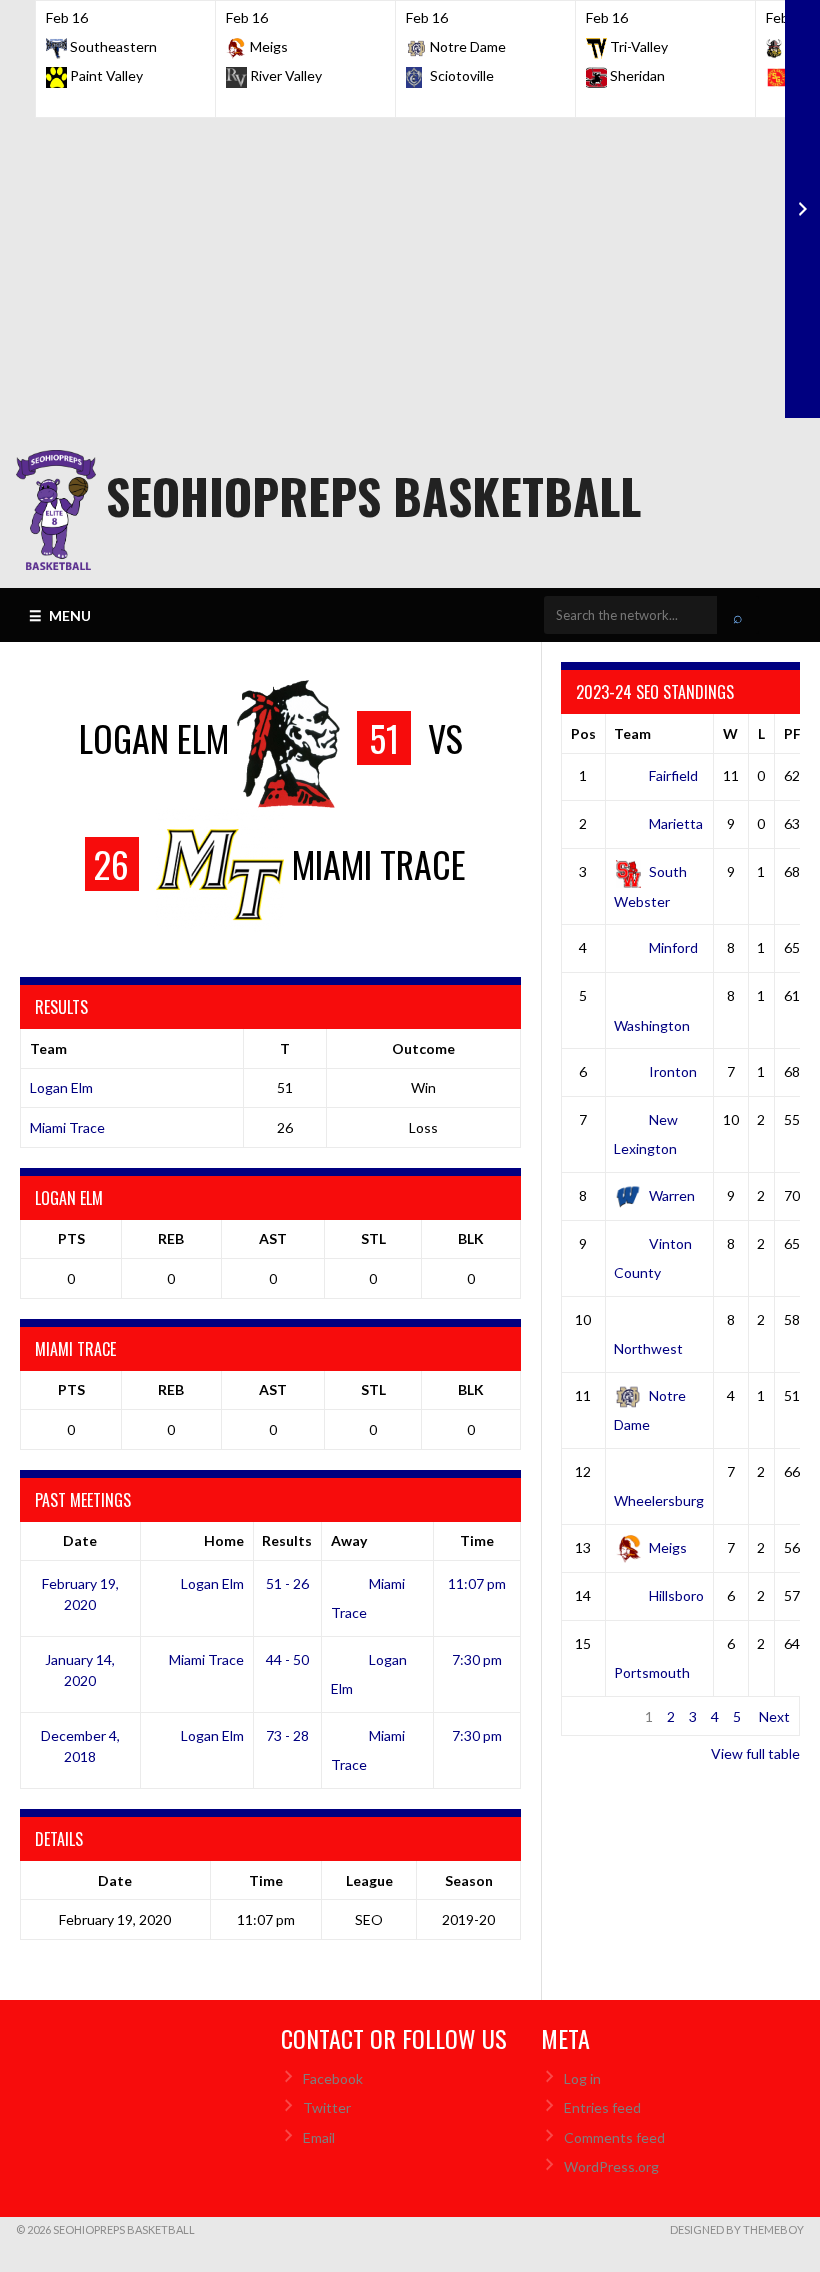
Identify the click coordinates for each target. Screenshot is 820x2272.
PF (792, 733)
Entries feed (602, 2107)
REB (171, 1238)
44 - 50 (287, 1659)
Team (632, 733)
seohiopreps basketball (373, 495)
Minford (673, 947)
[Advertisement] (410, 268)
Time (477, 1540)
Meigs (668, 1547)
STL (373, 1238)
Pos (583, 733)
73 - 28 (287, 1735)
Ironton (673, 1071)
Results (287, 1540)
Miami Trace (67, 1127)
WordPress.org (611, 2166)
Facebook (333, 2078)
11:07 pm (477, 1583)
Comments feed (614, 2137)
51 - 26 (287, 1583)
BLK (471, 1238)
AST (273, 1238)
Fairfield (673, 775)
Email (319, 2137)
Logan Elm (61, 1087)
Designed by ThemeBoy (737, 2229)
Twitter (327, 2107)
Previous (598, 1716)
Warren (672, 1195)
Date (80, 1540)
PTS (71, 1238)
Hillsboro (676, 1595)
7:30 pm (477, 1659)
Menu (60, 615)
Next (774, 1716)
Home (224, 1540)
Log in (582, 2078)
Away (349, 1540)
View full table (755, 1753)
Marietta (676, 823)
